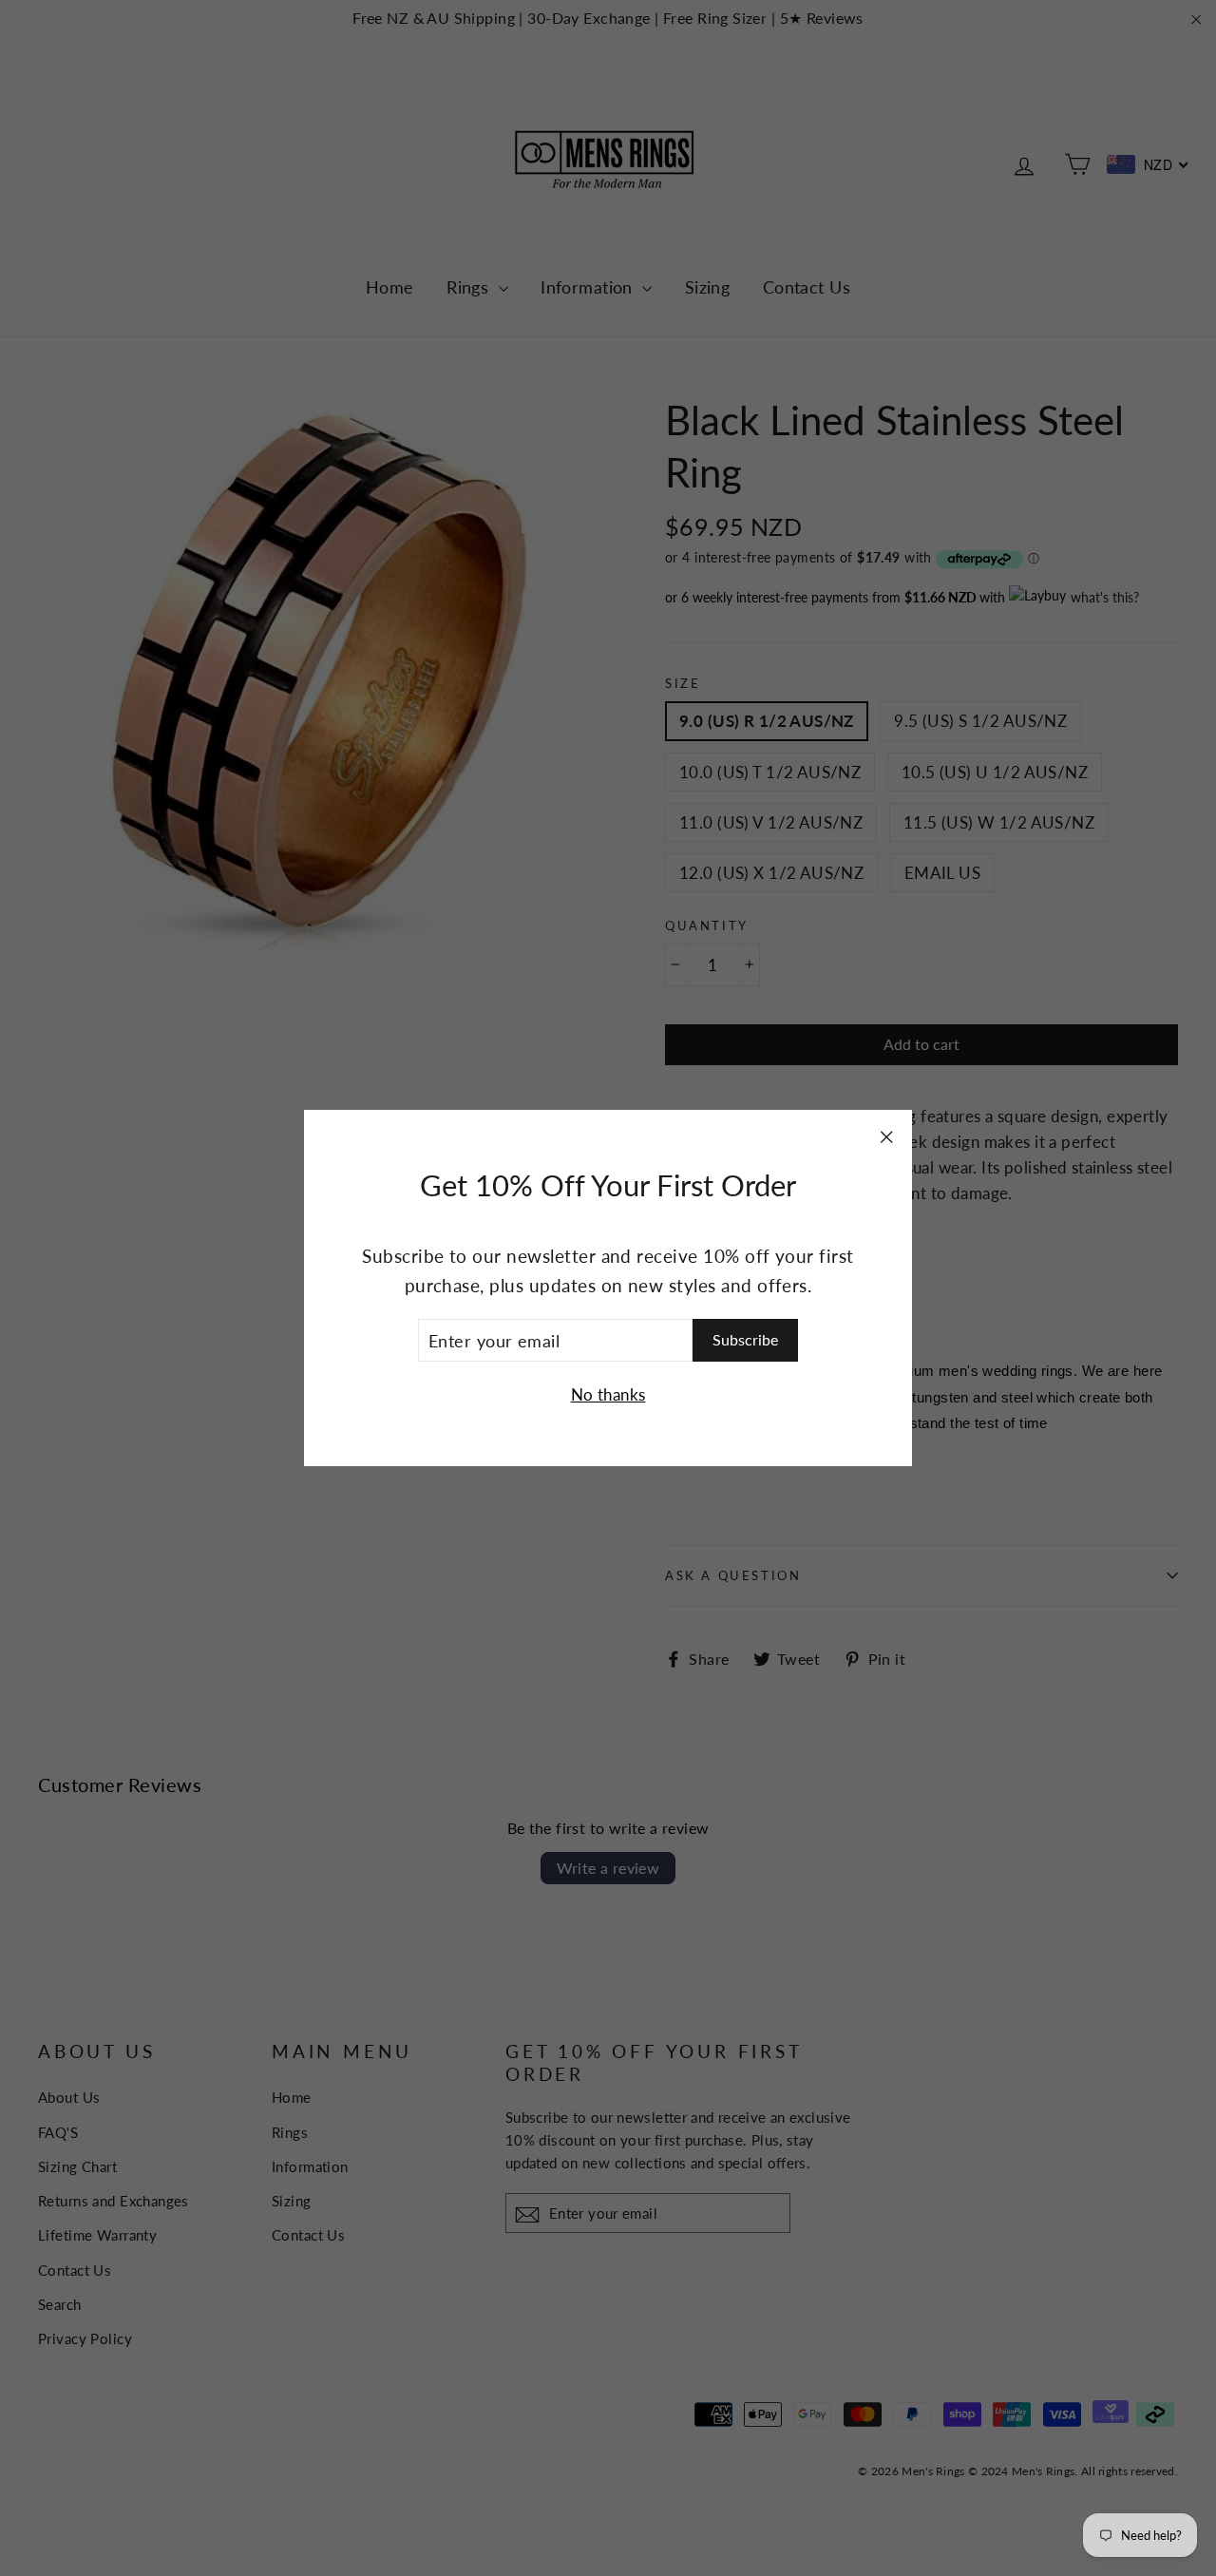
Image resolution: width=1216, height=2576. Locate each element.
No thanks (608, 1395)
